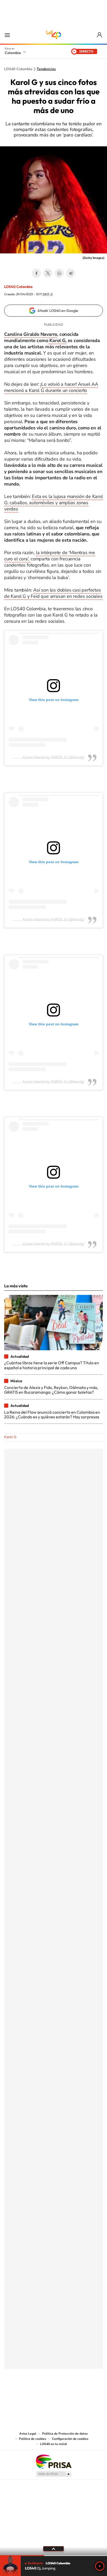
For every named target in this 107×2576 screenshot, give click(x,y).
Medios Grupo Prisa (54, 2474)
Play (100, 2566)
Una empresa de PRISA (53, 2461)
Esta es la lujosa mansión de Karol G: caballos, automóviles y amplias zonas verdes (53, 503)
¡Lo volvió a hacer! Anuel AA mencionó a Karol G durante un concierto (51, 387)
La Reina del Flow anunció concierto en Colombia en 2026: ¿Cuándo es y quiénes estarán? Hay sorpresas (52, 1414)
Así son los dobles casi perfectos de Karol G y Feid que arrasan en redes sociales (53, 593)
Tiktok (33, 2395)
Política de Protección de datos (65, 2434)
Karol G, (57, 340)
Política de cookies (33, 2439)
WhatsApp (59, 273)
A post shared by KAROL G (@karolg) (53, 757)
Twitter (48, 273)
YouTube (53, 2395)
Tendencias (46, 69)
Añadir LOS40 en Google (58, 311)
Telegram (71, 273)
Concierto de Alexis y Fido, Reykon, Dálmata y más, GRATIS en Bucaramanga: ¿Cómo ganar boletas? (51, 1390)
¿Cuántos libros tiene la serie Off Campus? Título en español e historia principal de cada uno (52, 1365)
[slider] (53, 2556)
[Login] (100, 35)
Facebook (36, 273)
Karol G (10, 1437)
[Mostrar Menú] (7, 35)
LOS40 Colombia (53, 35)
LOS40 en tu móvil (53, 2444)
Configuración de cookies (70, 2439)
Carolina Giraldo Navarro (31, 334)
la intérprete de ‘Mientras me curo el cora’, (50, 556)
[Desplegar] (53, 2549)
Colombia (13, 53)
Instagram (43, 2395)
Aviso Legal (28, 2434)
